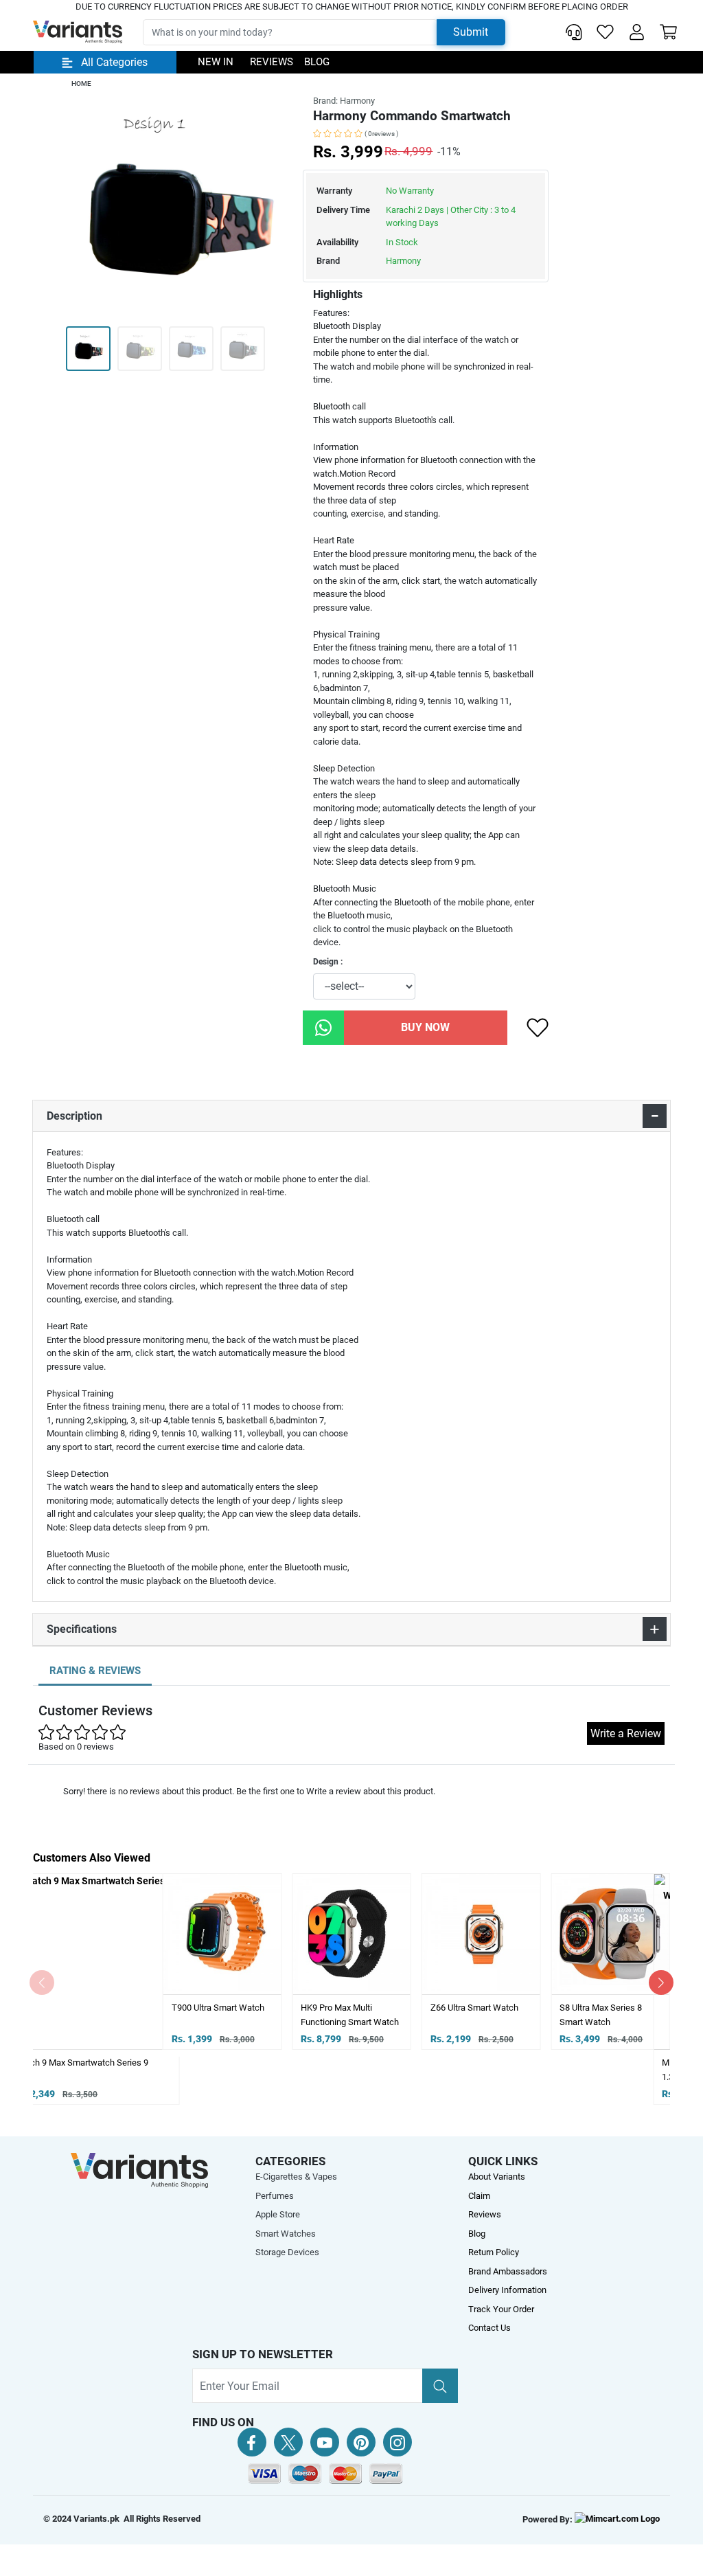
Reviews (272, 62)
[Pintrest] (361, 2442)
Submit (471, 32)
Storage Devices (287, 2252)
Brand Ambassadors (508, 2271)
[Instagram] (397, 2442)
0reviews (381, 134)
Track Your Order (501, 2309)
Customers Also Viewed (92, 1858)
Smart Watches (286, 2234)
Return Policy (494, 2252)
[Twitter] (288, 2442)
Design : (328, 962)
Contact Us (489, 2328)
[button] (637, 32)
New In (216, 62)
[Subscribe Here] (440, 2386)
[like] (538, 1028)
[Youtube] (325, 2442)
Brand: (344, 101)
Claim (479, 2196)
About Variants (497, 2177)
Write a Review (626, 1733)
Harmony (403, 261)
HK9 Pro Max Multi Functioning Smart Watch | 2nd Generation (221, 2022)
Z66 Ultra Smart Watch (345, 2008)
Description (74, 1116)
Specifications (82, 1629)
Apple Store (278, 2214)
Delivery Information (507, 2290)
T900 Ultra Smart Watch (88, 2008)
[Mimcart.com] (617, 2519)
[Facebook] (252, 2442)
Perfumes (275, 2196)
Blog (317, 62)
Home (81, 83)
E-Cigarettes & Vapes (296, 2177)
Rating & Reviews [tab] (95, 1671)
